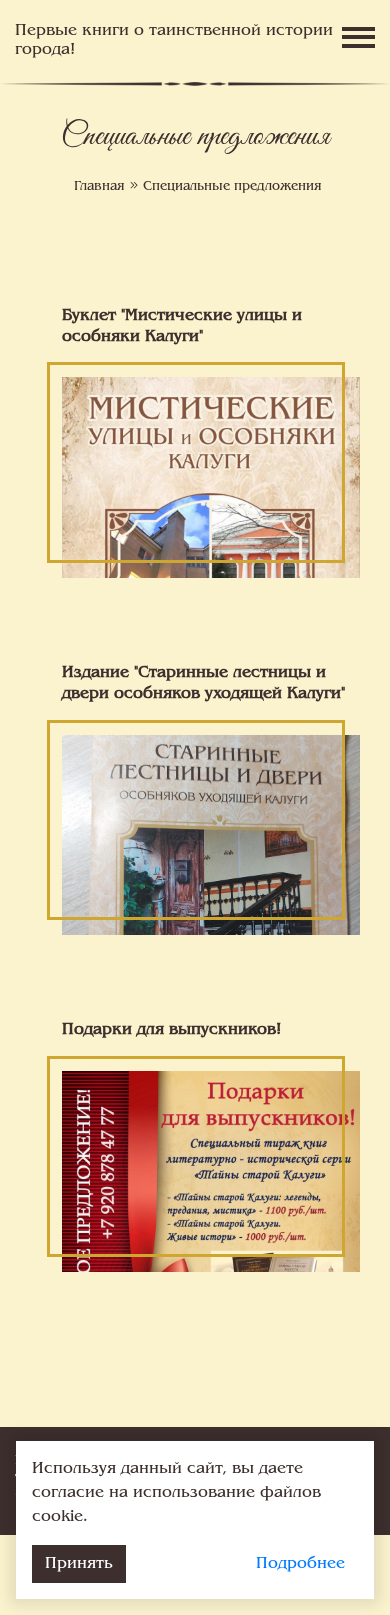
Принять (79, 1564)
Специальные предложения (232, 187)
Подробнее (300, 1564)
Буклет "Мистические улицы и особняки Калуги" (182, 326)
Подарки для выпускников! (171, 1030)
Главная (99, 187)
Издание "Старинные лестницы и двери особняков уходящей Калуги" (203, 683)
